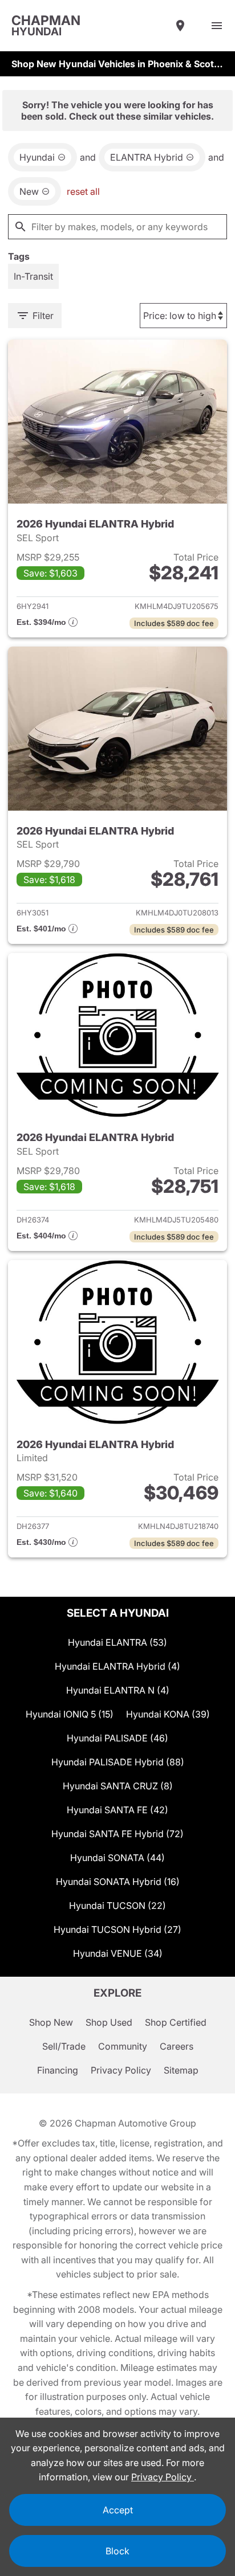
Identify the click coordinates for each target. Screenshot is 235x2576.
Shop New (51, 2022)
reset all (83, 191)
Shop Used (109, 2022)
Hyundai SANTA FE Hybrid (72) (117, 1834)
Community (123, 2046)
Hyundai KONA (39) (168, 1714)
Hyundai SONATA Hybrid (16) (118, 1882)
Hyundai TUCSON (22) (117, 1906)
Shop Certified (176, 2022)
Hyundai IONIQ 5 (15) (70, 1714)
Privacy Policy (121, 2070)
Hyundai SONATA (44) (117, 1858)
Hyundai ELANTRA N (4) (118, 1690)
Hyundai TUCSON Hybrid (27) (117, 1929)
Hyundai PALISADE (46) (117, 1738)
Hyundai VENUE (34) (118, 1953)
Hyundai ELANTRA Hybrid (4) (117, 1666)
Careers (177, 2046)
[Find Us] (180, 26)
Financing (58, 2070)
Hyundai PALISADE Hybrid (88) (118, 1762)
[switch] (217, 26)
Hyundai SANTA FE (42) (117, 1810)
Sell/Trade (64, 2046)
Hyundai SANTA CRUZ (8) (118, 1786)
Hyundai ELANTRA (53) (117, 1642)
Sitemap (181, 2070)
